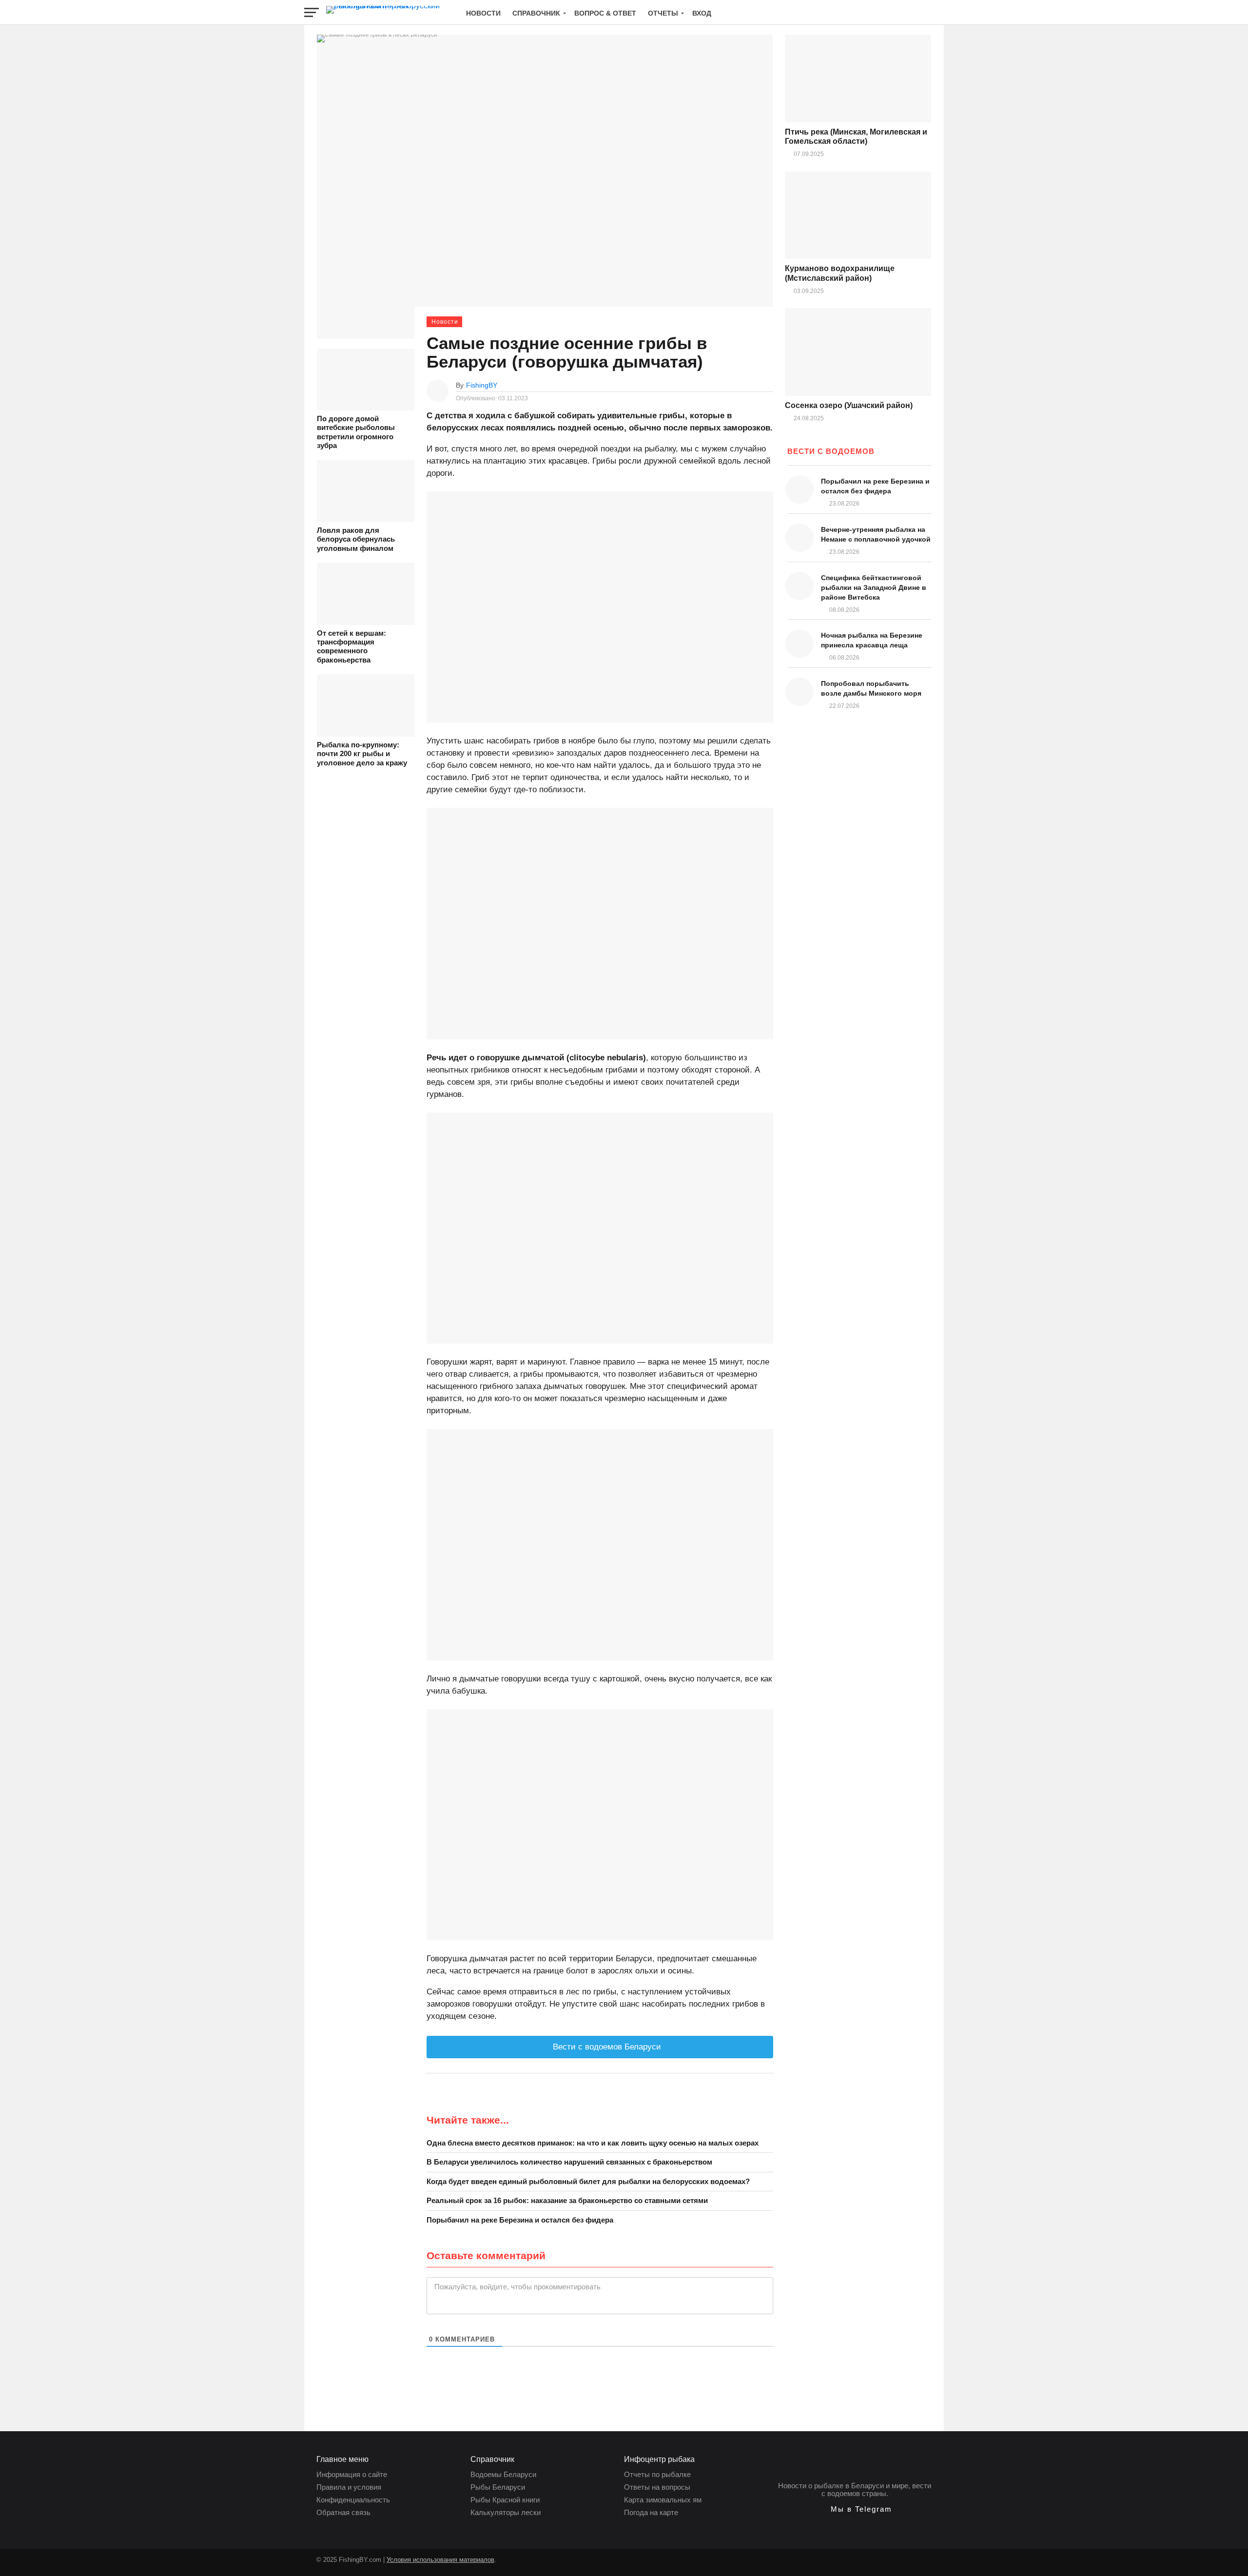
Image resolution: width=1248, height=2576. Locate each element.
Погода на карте (651, 2512)
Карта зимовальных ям (663, 2500)
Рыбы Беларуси (498, 2487)
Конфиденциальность (353, 2500)
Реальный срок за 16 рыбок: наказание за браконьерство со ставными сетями (567, 2200)
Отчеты (663, 13)
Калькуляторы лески (506, 2512)
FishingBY (482, 385)
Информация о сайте (352, 2474)
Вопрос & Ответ (605, 13)
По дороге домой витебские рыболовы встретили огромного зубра (356, 432)
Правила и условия (349, 2487)
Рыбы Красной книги (505, 2500)
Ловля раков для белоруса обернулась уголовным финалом (356, 539)
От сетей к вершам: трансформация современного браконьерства (351, 646)
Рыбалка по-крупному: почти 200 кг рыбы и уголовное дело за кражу (362, 754)
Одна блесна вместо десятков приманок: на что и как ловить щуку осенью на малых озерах (593, 2143)
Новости (483, 13)
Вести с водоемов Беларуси (606, 2047)
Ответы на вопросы (657, 2487)
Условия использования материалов (440, 2560)
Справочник (536, 13)
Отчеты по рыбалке (657, 2474)
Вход (702, 13)
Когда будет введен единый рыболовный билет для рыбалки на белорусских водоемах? (588, 2181)
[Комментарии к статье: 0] (768, 385)
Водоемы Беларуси (503, 2474)
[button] (855, 2509)
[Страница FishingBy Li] (504, 2565)
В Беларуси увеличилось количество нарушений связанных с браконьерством (569, 2162)
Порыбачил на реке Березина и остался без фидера (520, 2220)
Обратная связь (343, 2512)
